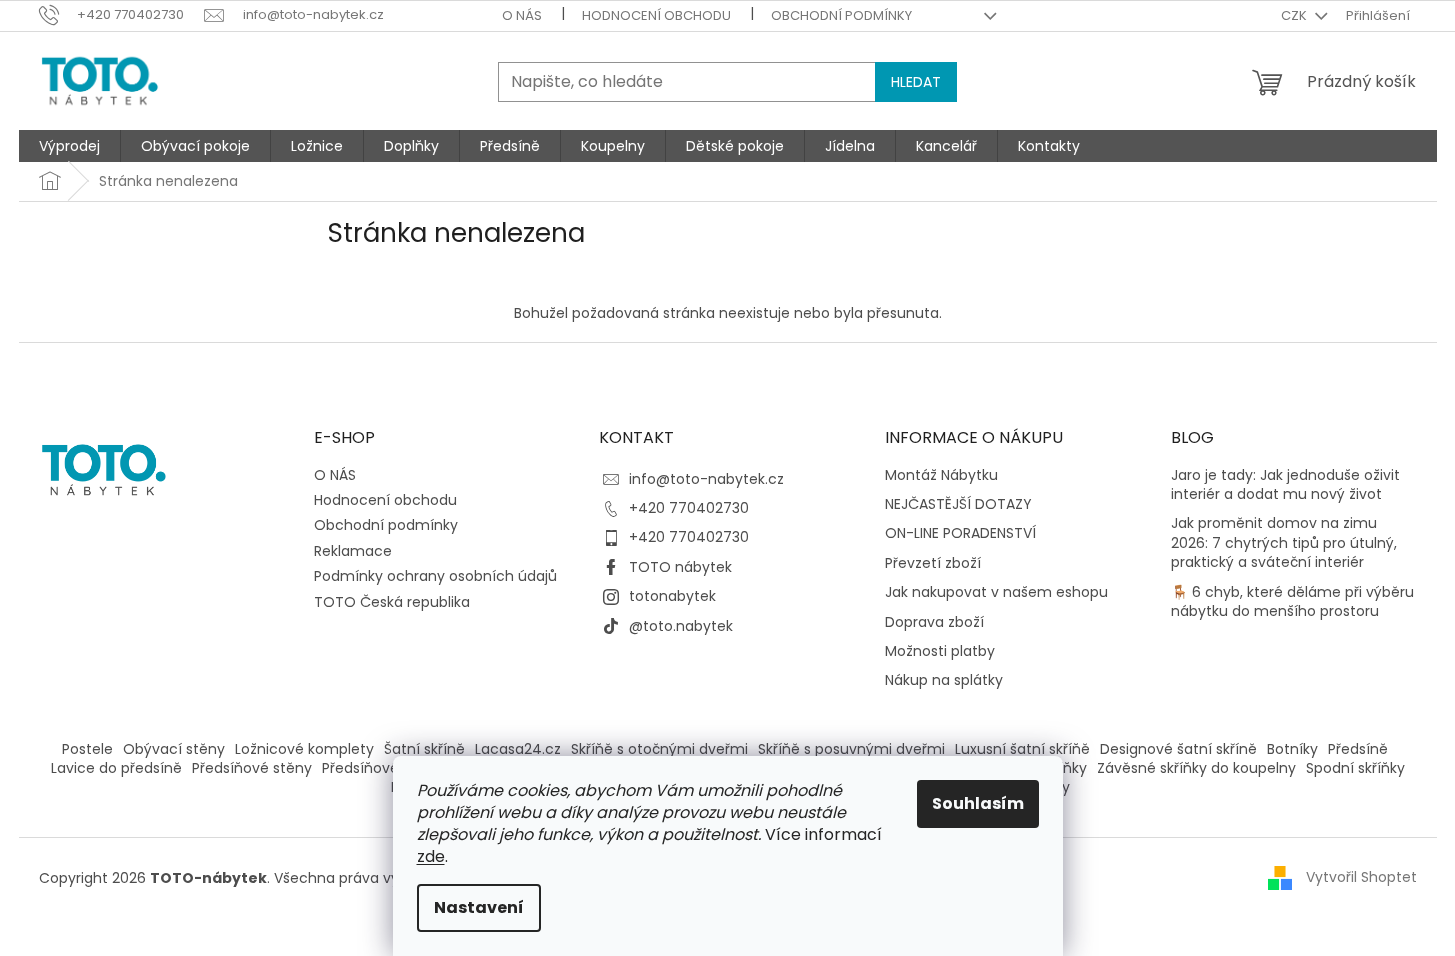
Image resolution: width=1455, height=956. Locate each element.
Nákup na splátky (944, 680)
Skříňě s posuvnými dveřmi (851, 749)
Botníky (1292, 749)
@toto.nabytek (681, 626)
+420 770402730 (689, 508)
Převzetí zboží (933, 563)
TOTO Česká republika (392, 602)
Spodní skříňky (1355, 768)
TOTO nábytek (680, 567)
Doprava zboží (934, 622)
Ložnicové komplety (304, 749)
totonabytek (672, 596)
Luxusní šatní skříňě (1022, 749)
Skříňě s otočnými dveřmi (659, 749)
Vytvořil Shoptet (1361, 877)
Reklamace (353, 551)
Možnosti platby (940, 651)
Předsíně (1358, 749)
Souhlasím (978, 803)
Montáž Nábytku (941, 475)
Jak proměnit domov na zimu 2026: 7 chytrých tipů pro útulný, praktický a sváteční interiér (1284, 543)
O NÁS (522, 15)
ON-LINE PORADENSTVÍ (960, 533)
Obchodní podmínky (841, 15)
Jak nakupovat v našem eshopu (996, 592)
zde (431, 856)
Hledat (916, 82)
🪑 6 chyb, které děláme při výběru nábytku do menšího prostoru (1292, 602)
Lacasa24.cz (518, 749)
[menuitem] (69, 146)
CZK (1295, 15)
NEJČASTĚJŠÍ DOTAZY (958, 504)
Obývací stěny (174, 749)
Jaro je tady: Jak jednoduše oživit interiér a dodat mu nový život (1285, 485)
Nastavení (479, 907)
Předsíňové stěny (252, 768)
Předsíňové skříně (383, 768)
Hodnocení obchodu (656, 15)
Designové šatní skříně (1178, 749)
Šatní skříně (424, 749)
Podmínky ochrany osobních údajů (435, 576)
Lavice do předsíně (116, 768)
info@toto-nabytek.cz (706, 479)
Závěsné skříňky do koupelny (1196, 768)
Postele (87, 749)
